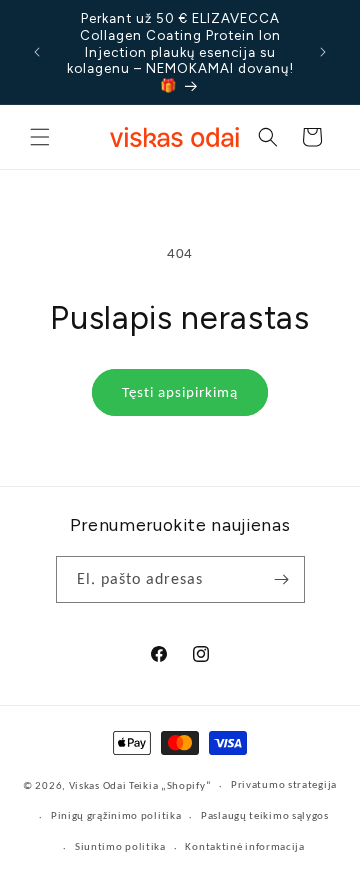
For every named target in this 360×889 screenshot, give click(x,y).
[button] (40, 137)
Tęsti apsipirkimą (180, 392)
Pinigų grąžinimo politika (116, 815)
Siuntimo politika (120, 846)
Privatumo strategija (284, 784)
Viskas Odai (98, 785)
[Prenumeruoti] (282, 579)
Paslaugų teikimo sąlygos (265, 815)
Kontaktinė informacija (244, 846)
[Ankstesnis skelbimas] (37, 52)
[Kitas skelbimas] (323, 52)
